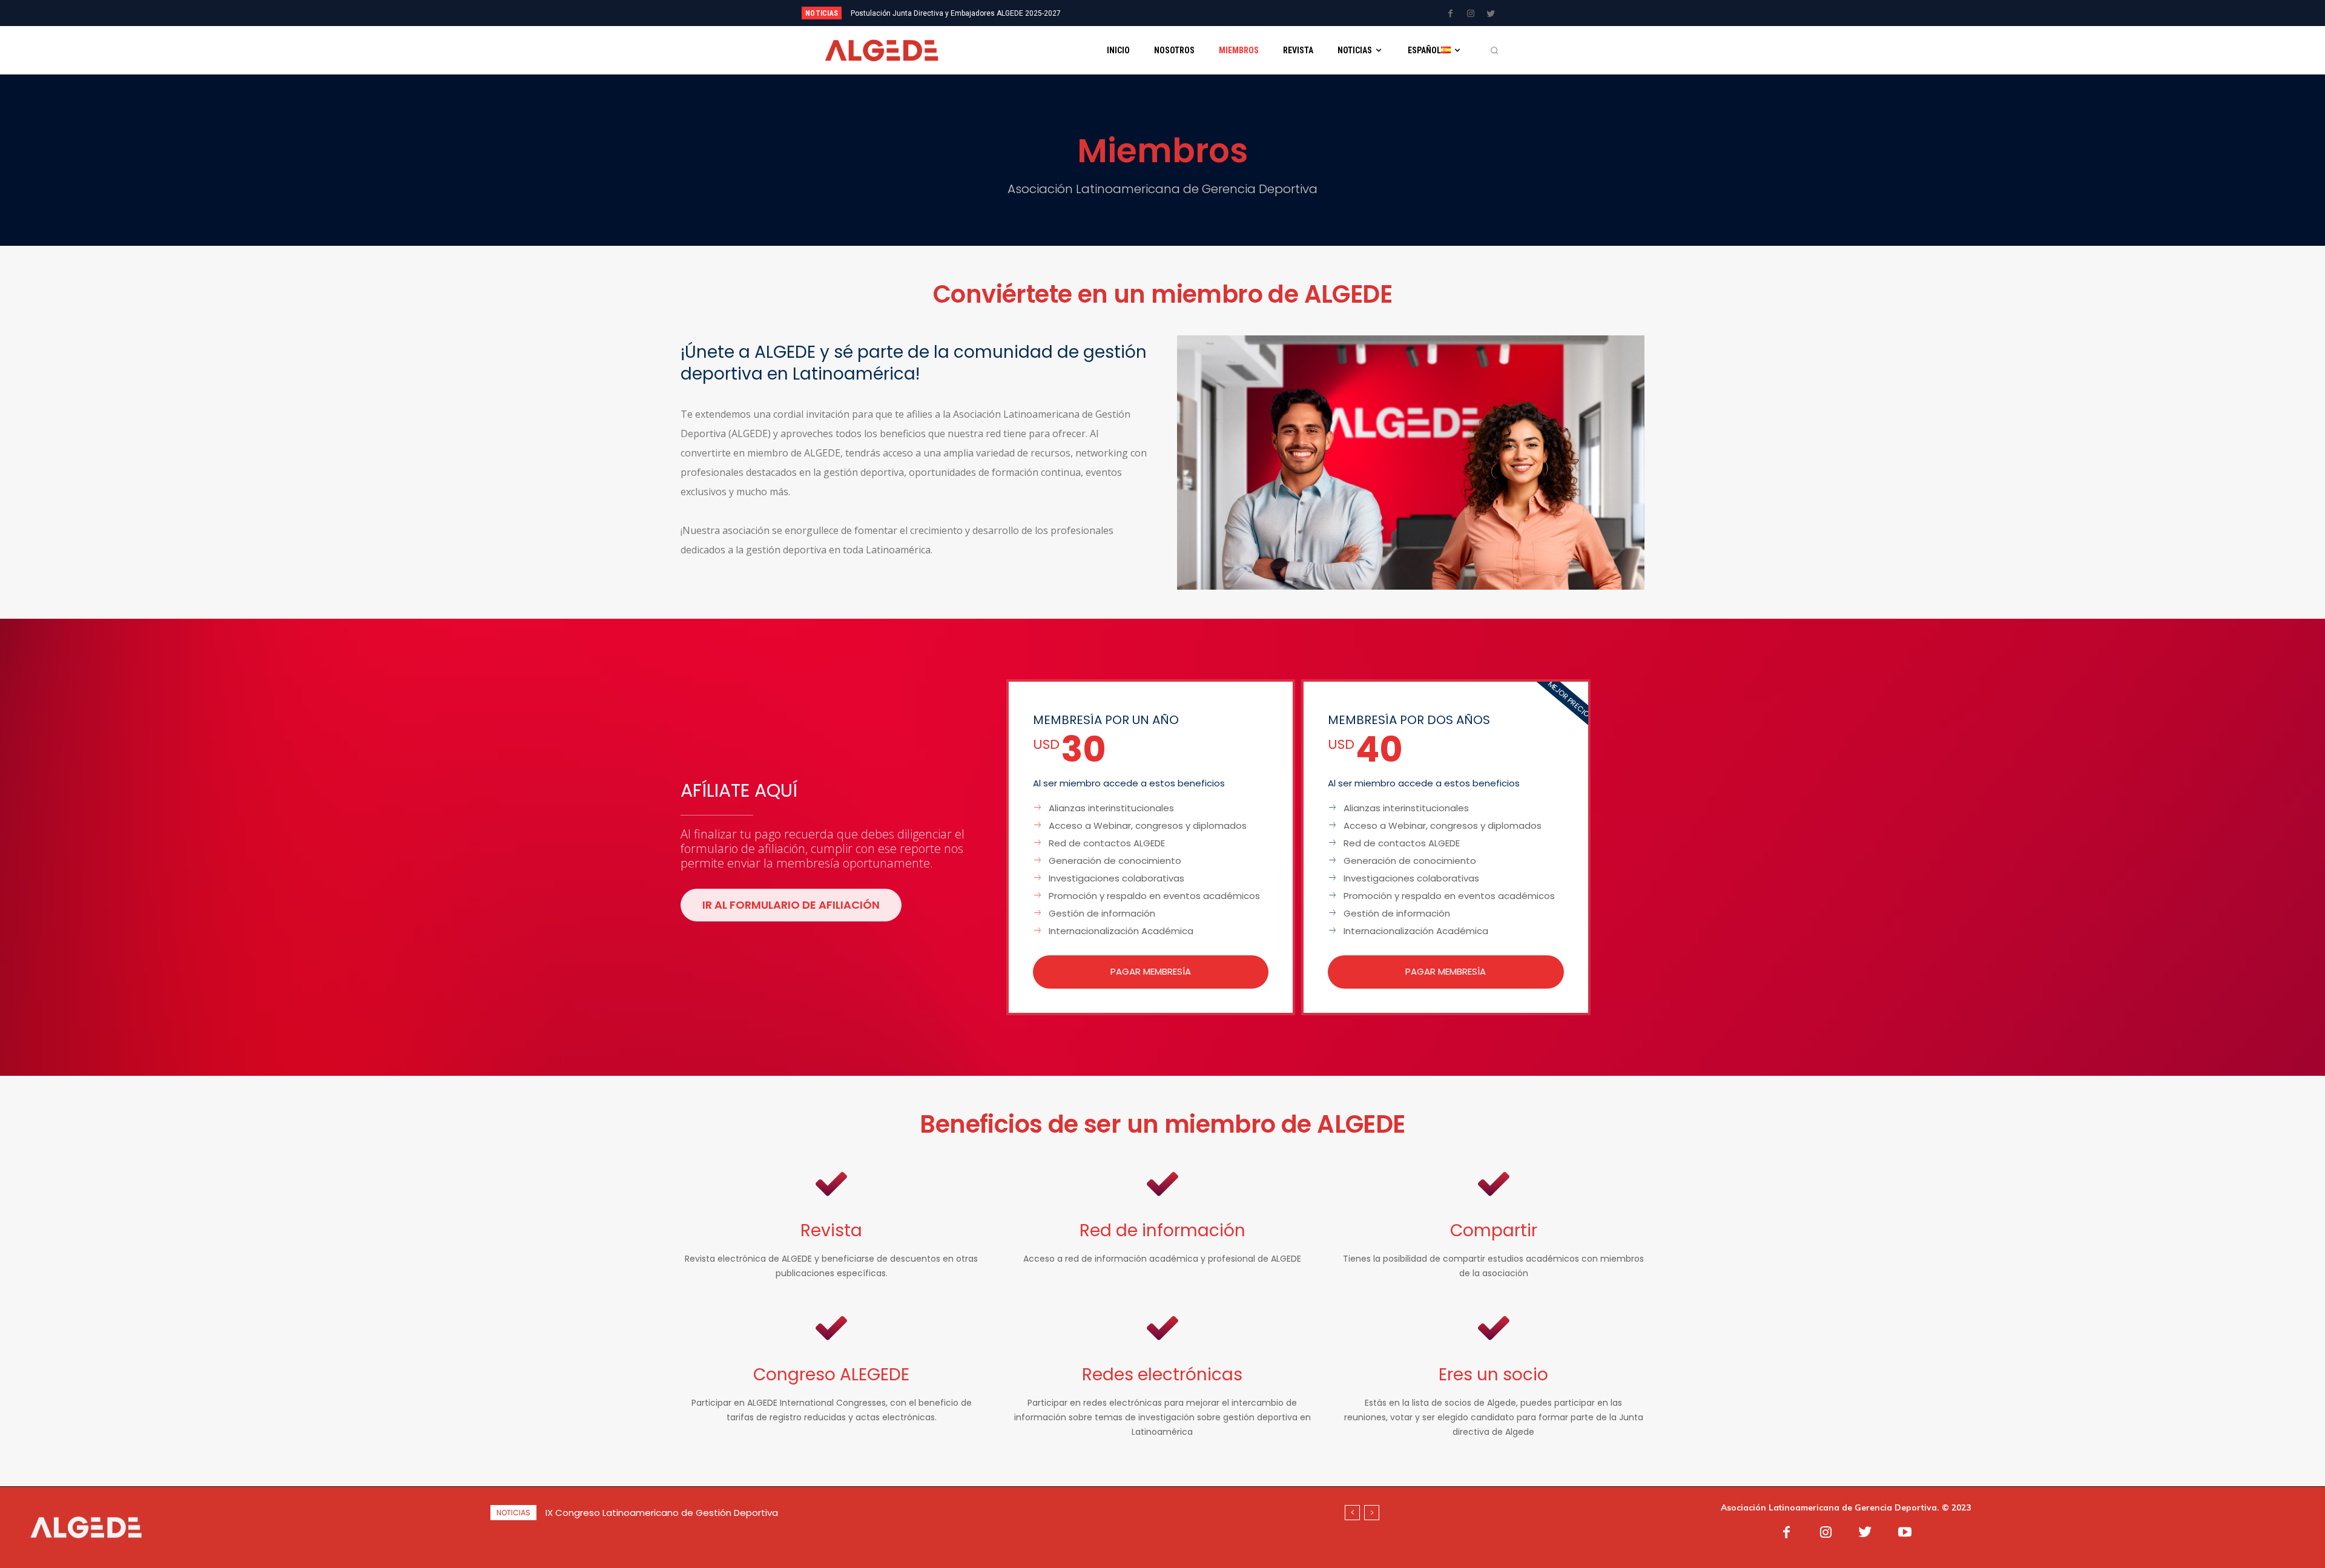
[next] (1203, 13)
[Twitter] (1491, 14)
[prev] (1183, 13)
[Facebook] (1451, 14)
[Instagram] (1471, 14)
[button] (1494, 50)
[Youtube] (1905, 1533)
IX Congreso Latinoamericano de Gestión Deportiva (936, 13)
